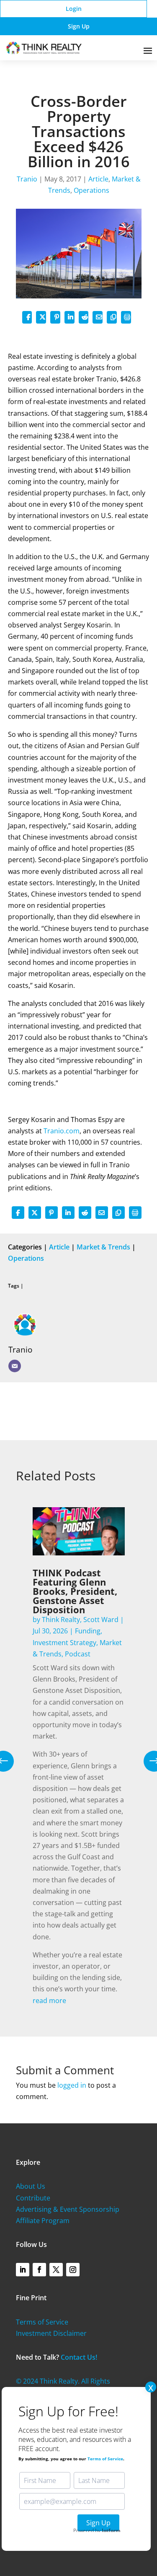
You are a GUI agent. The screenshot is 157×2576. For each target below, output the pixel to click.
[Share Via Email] (98, 317)
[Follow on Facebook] (39, 2270)
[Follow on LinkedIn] (23, 2270)
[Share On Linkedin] (69, 317)
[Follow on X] (56, 2270)
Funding (88, 1631)
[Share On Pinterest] (55, 317)
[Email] (15, 1366)
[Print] (126, 317)
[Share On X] (41, 317)
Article (98, 179)
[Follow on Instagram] (73, 2270)
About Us (31, 2186)
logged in (72, 2085)
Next (148, 1761)
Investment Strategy (64, 1643)
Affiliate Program (43, 2221)
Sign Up (79, 26)
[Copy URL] (112, 317)
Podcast (78, 1654)
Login (74, 9)
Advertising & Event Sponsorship (68, 2209)
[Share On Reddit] (84, 317)
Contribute (33, 2198)
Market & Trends (103, 1247)
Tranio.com (62, 1131)
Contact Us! (79, 2357)
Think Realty (61, 1620)
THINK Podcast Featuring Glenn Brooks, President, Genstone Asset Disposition (75, 1591)
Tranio (27, 179)
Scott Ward (101, 1620)
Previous (10, 1761)
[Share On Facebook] (27, 317)
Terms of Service (42, 2322)
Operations (91, 190)
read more (49, 2001)
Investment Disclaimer (51, 2333)
